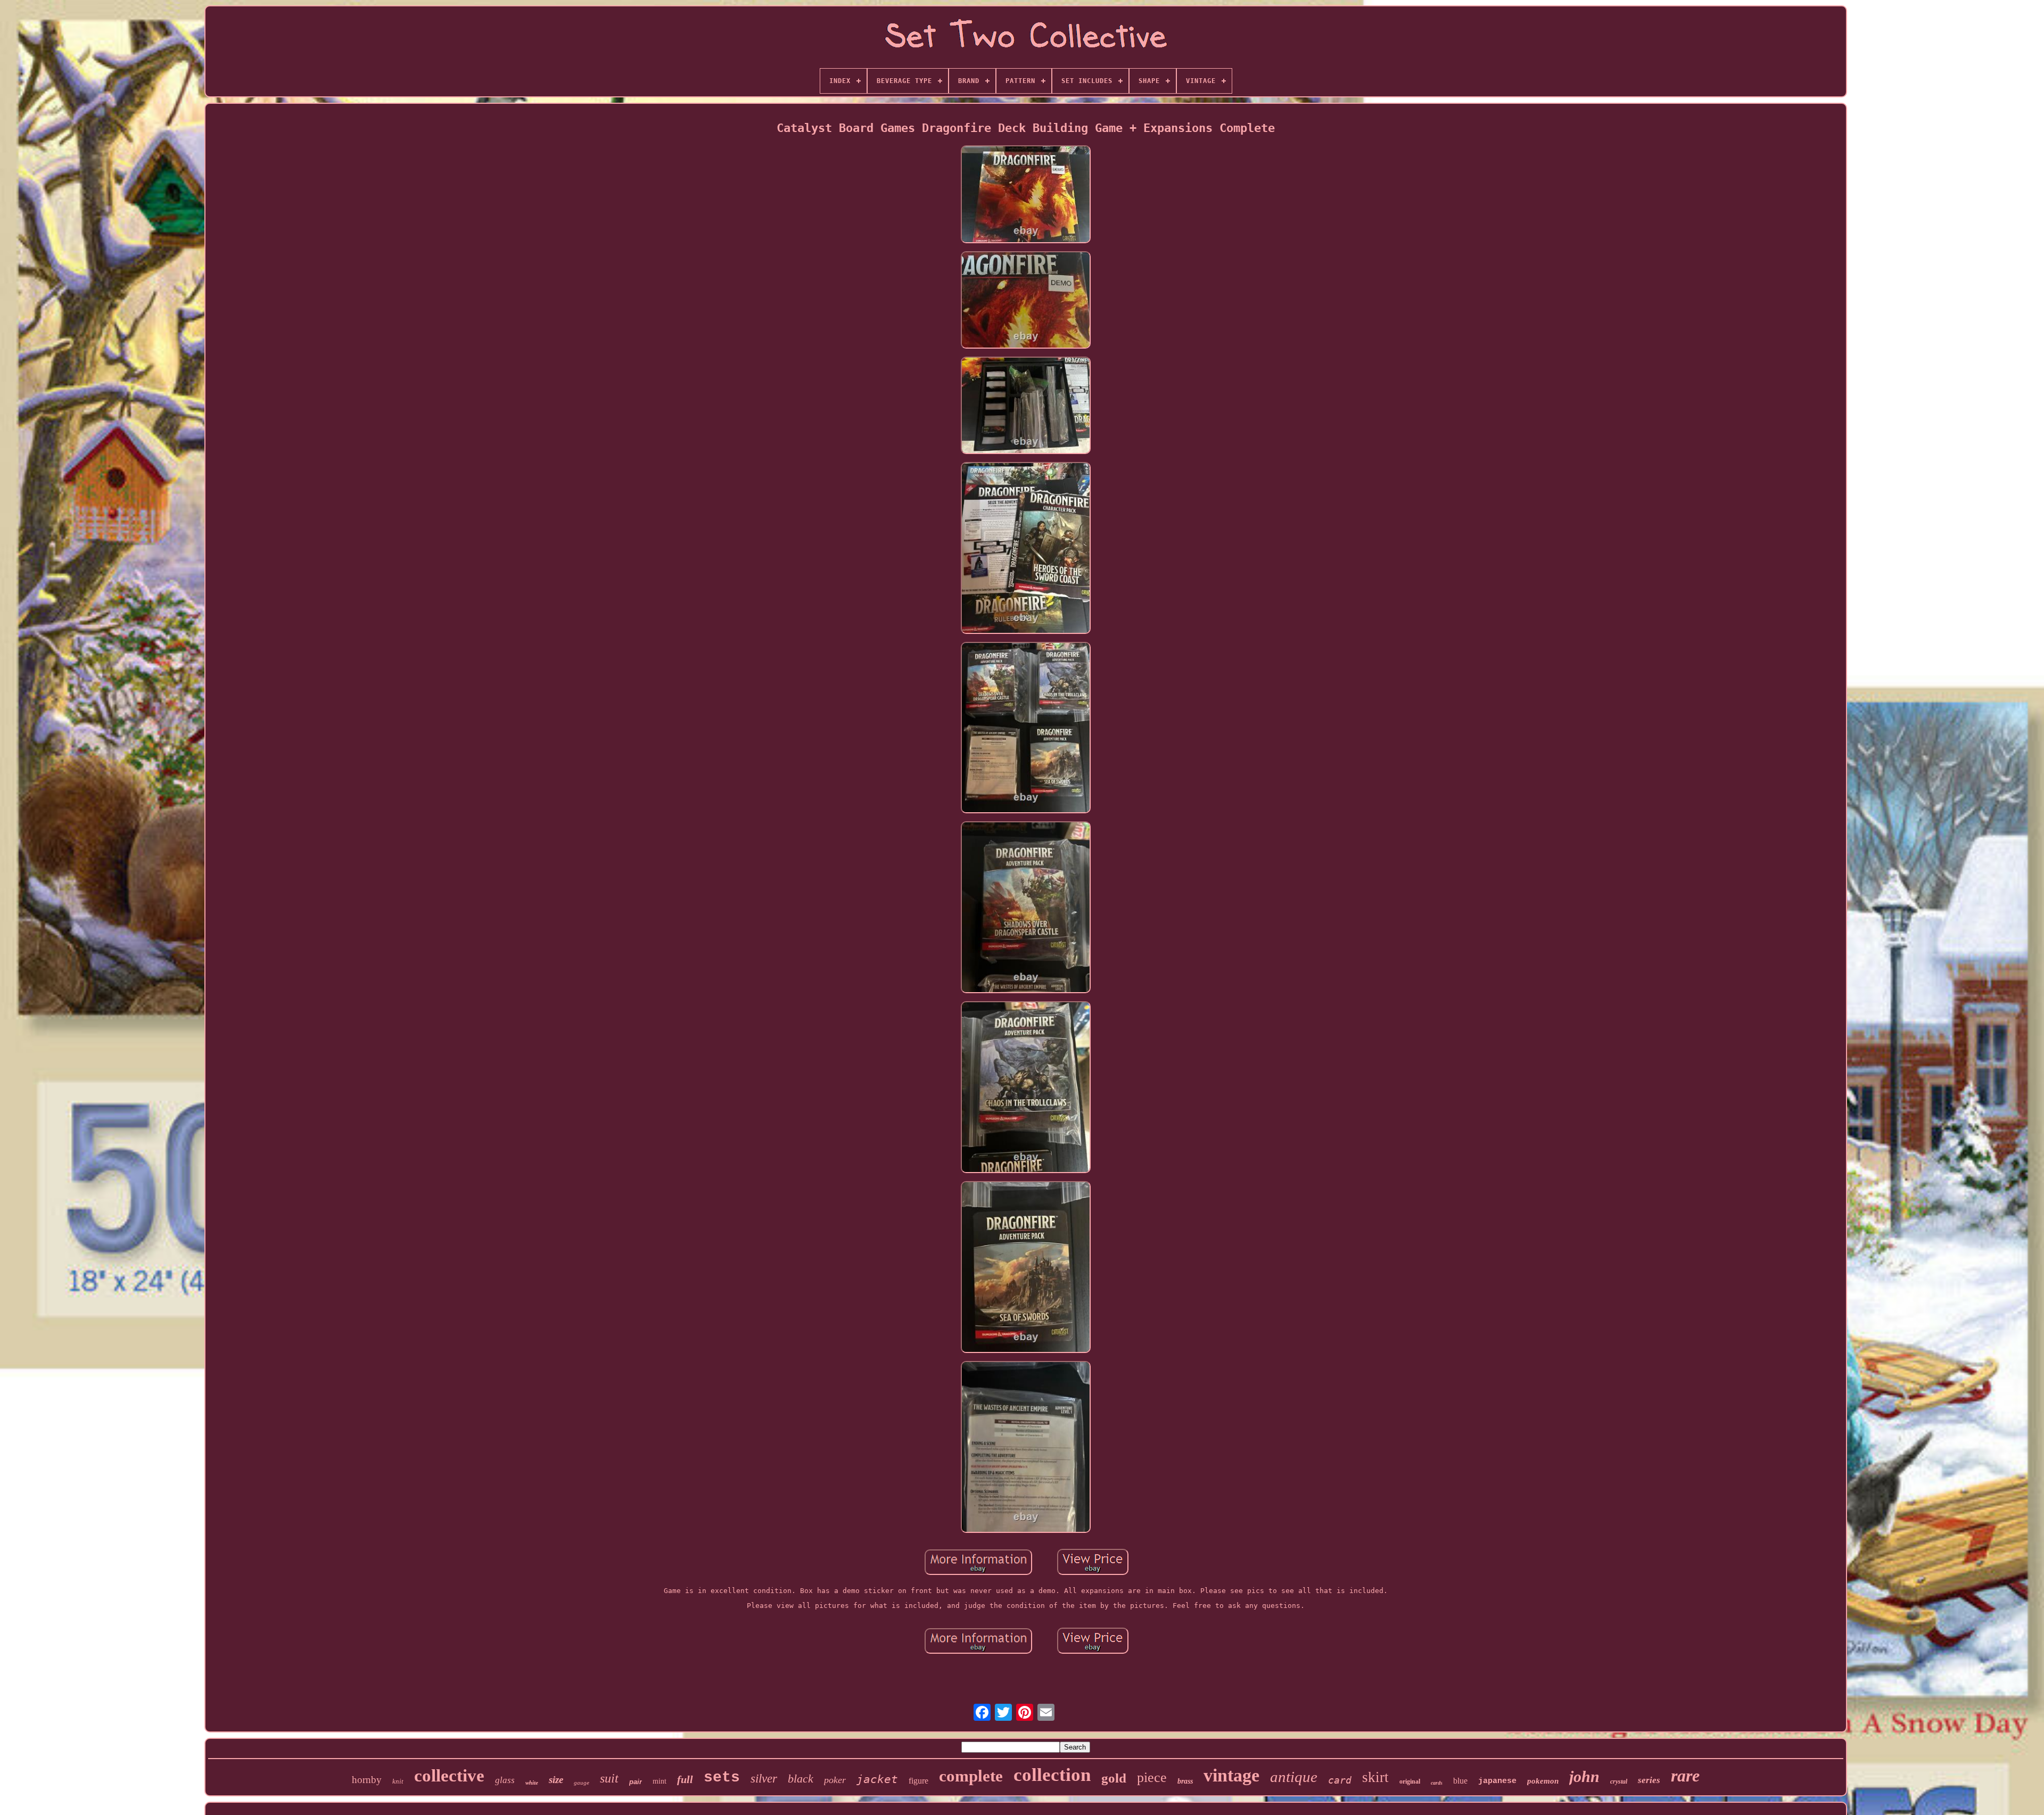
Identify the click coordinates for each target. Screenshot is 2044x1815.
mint (660, 1781)
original (1410, 1781)
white (532, 1783)
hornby (367, 1780)
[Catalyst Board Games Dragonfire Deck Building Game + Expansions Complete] (1026, 195)
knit (398, 1781)
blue (1460, 1781)
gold (1114, 1778)
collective (449, 1776)
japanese (1497, 1781)
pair (636, 1782)
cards (1437, 1783)
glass (505, 1780)
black (801, 1779)
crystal (1619, 1781)
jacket (877, 1779)
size (556, 1780)
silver (764, 1779)
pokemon (1543, 1781)
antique (1294, 1777)
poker (835, 1780)
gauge (582, 1783)
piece (1152, 1777)
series (1649, 1780)
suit (609, 1778)
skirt (1375, 1777)
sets (722, 1777)
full (685, 1779)
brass (1185, 1781)
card (1340, 1780)
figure (918, 1781)
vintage (1231, 1775)
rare (1685, 1776)
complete (971, 1776)
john (1584, 1776)
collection (1052, 1775)
